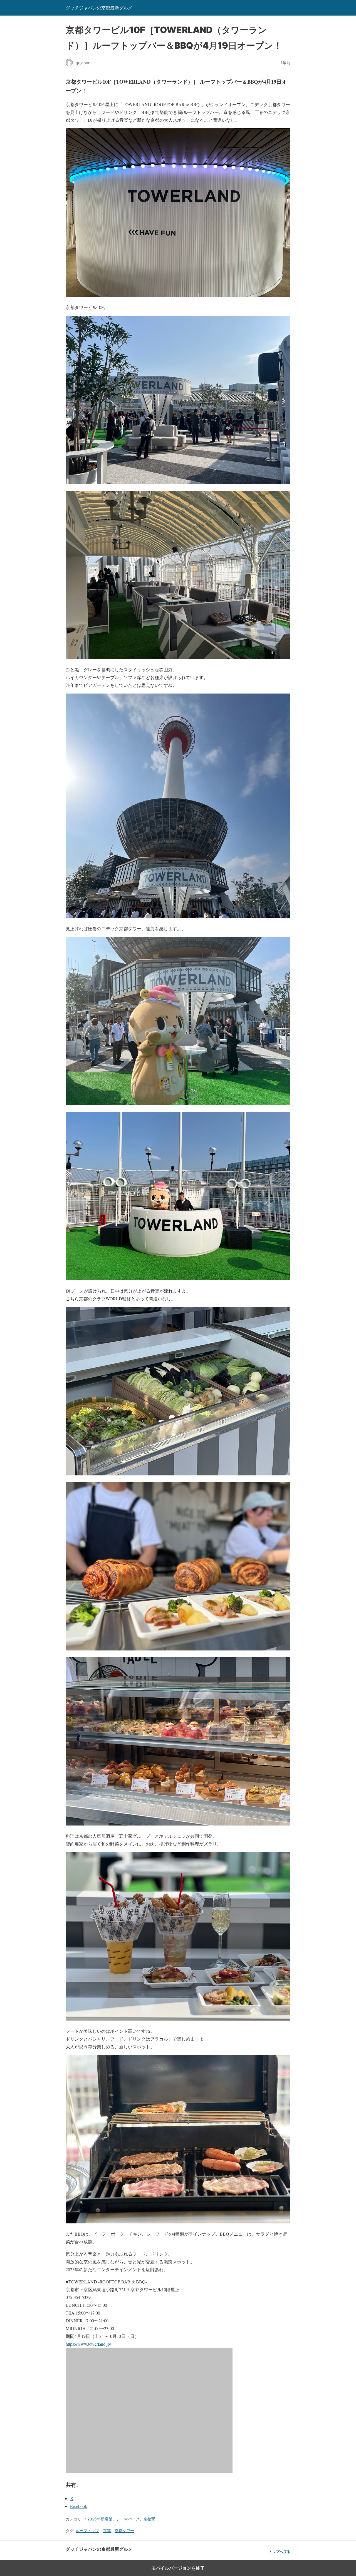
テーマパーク (128, 2519)
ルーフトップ (87, 2531)
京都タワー (124, 2531)
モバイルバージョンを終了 (178, 2568)
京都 (107, 2531)
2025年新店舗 (100, 2519)
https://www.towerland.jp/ (88, 2344)
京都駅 (149, 2519)
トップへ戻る (280, 2552)
